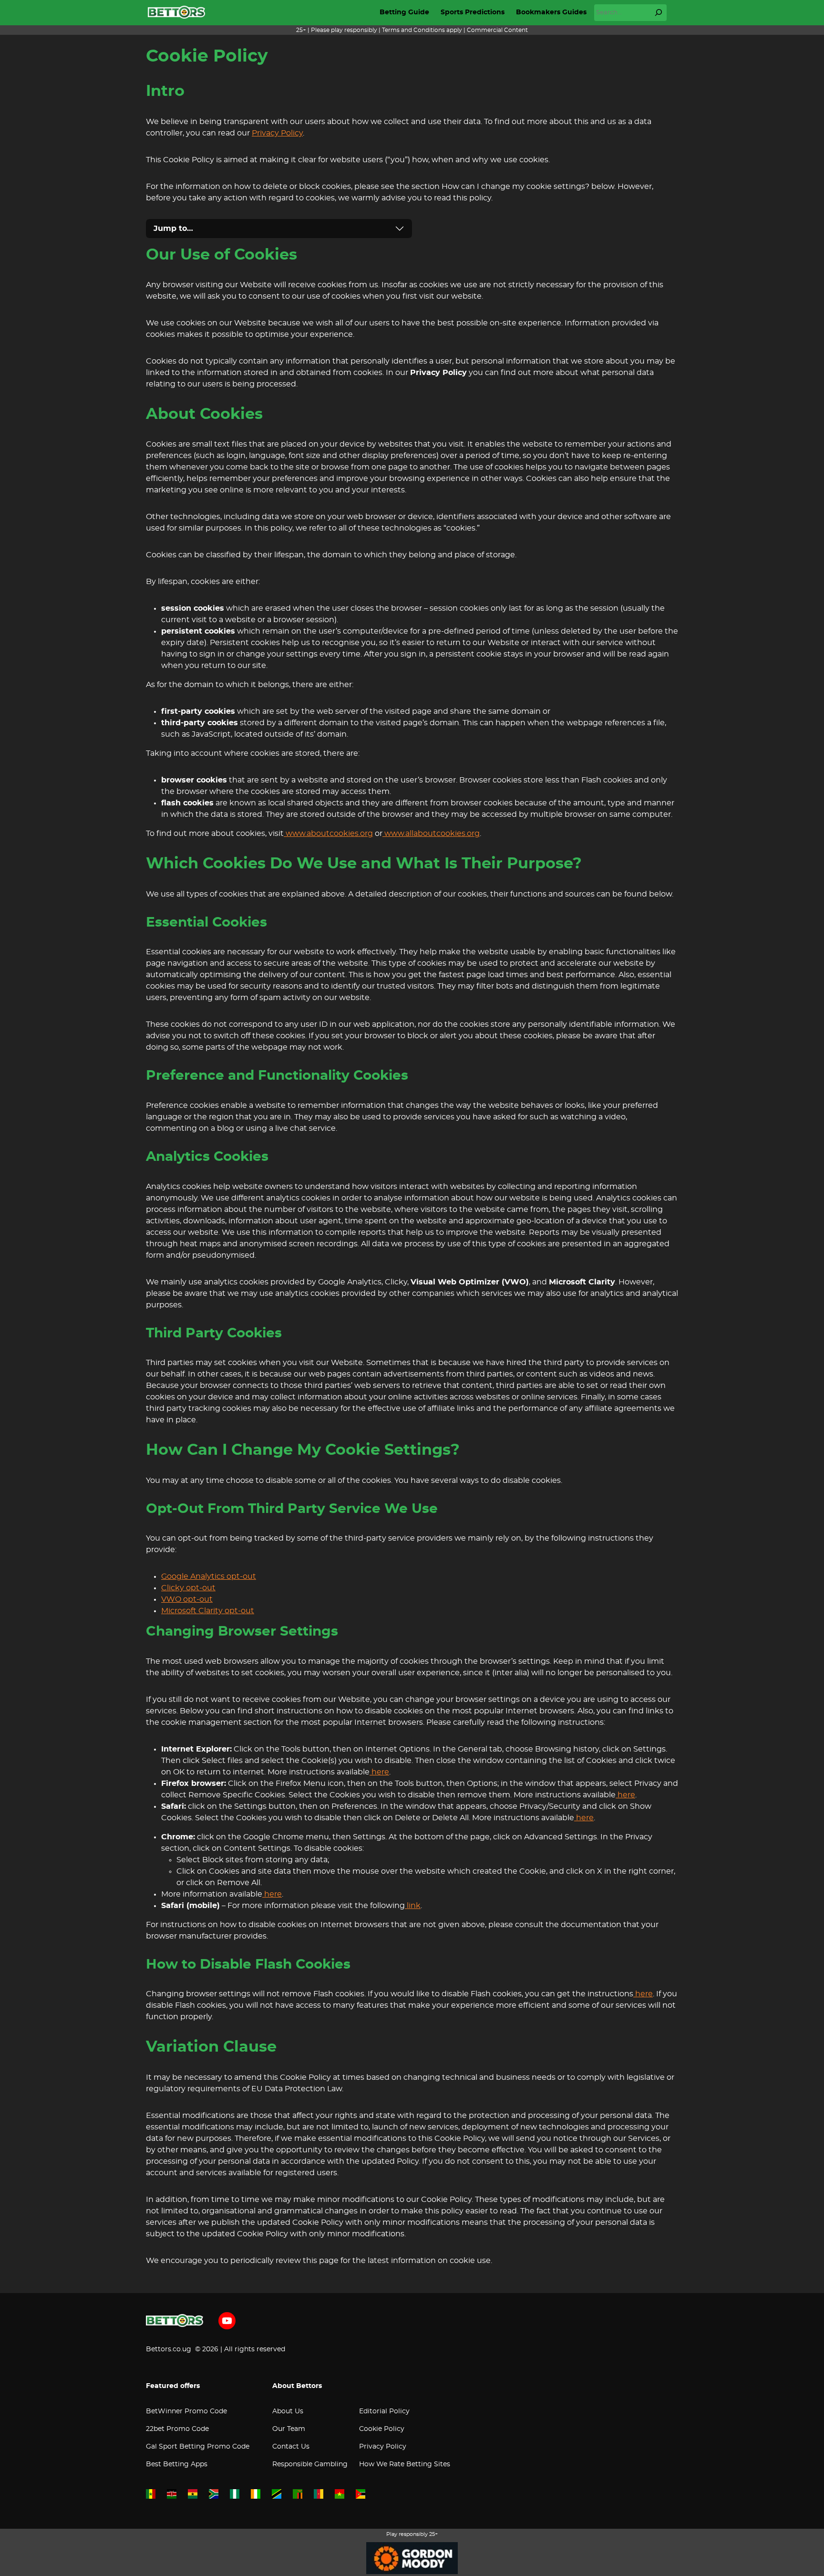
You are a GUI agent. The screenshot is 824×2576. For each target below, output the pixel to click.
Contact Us (291, 2447)
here (379, 1772)
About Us (288, 2411)
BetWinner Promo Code (186, 2411)
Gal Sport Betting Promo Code (198, 2447)
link (413, 1906)
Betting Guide (404, 12)
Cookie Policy (382, 2429)
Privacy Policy (277, 133)
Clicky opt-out (188, 1588)
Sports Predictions (473, 12)
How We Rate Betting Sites (405, 2464)
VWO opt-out (187, 1599)
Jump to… (173, 229)
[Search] (659, 12)
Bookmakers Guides (551, 12)
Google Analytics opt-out (209, 1576)
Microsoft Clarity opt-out (208, 1611)
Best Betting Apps (177, 2464)
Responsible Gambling (310, 2464)
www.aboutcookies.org (328, 834)
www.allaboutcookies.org (431, 834)
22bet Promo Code (177, 2429)
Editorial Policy (384, 2411)
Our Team (289, 2429)
